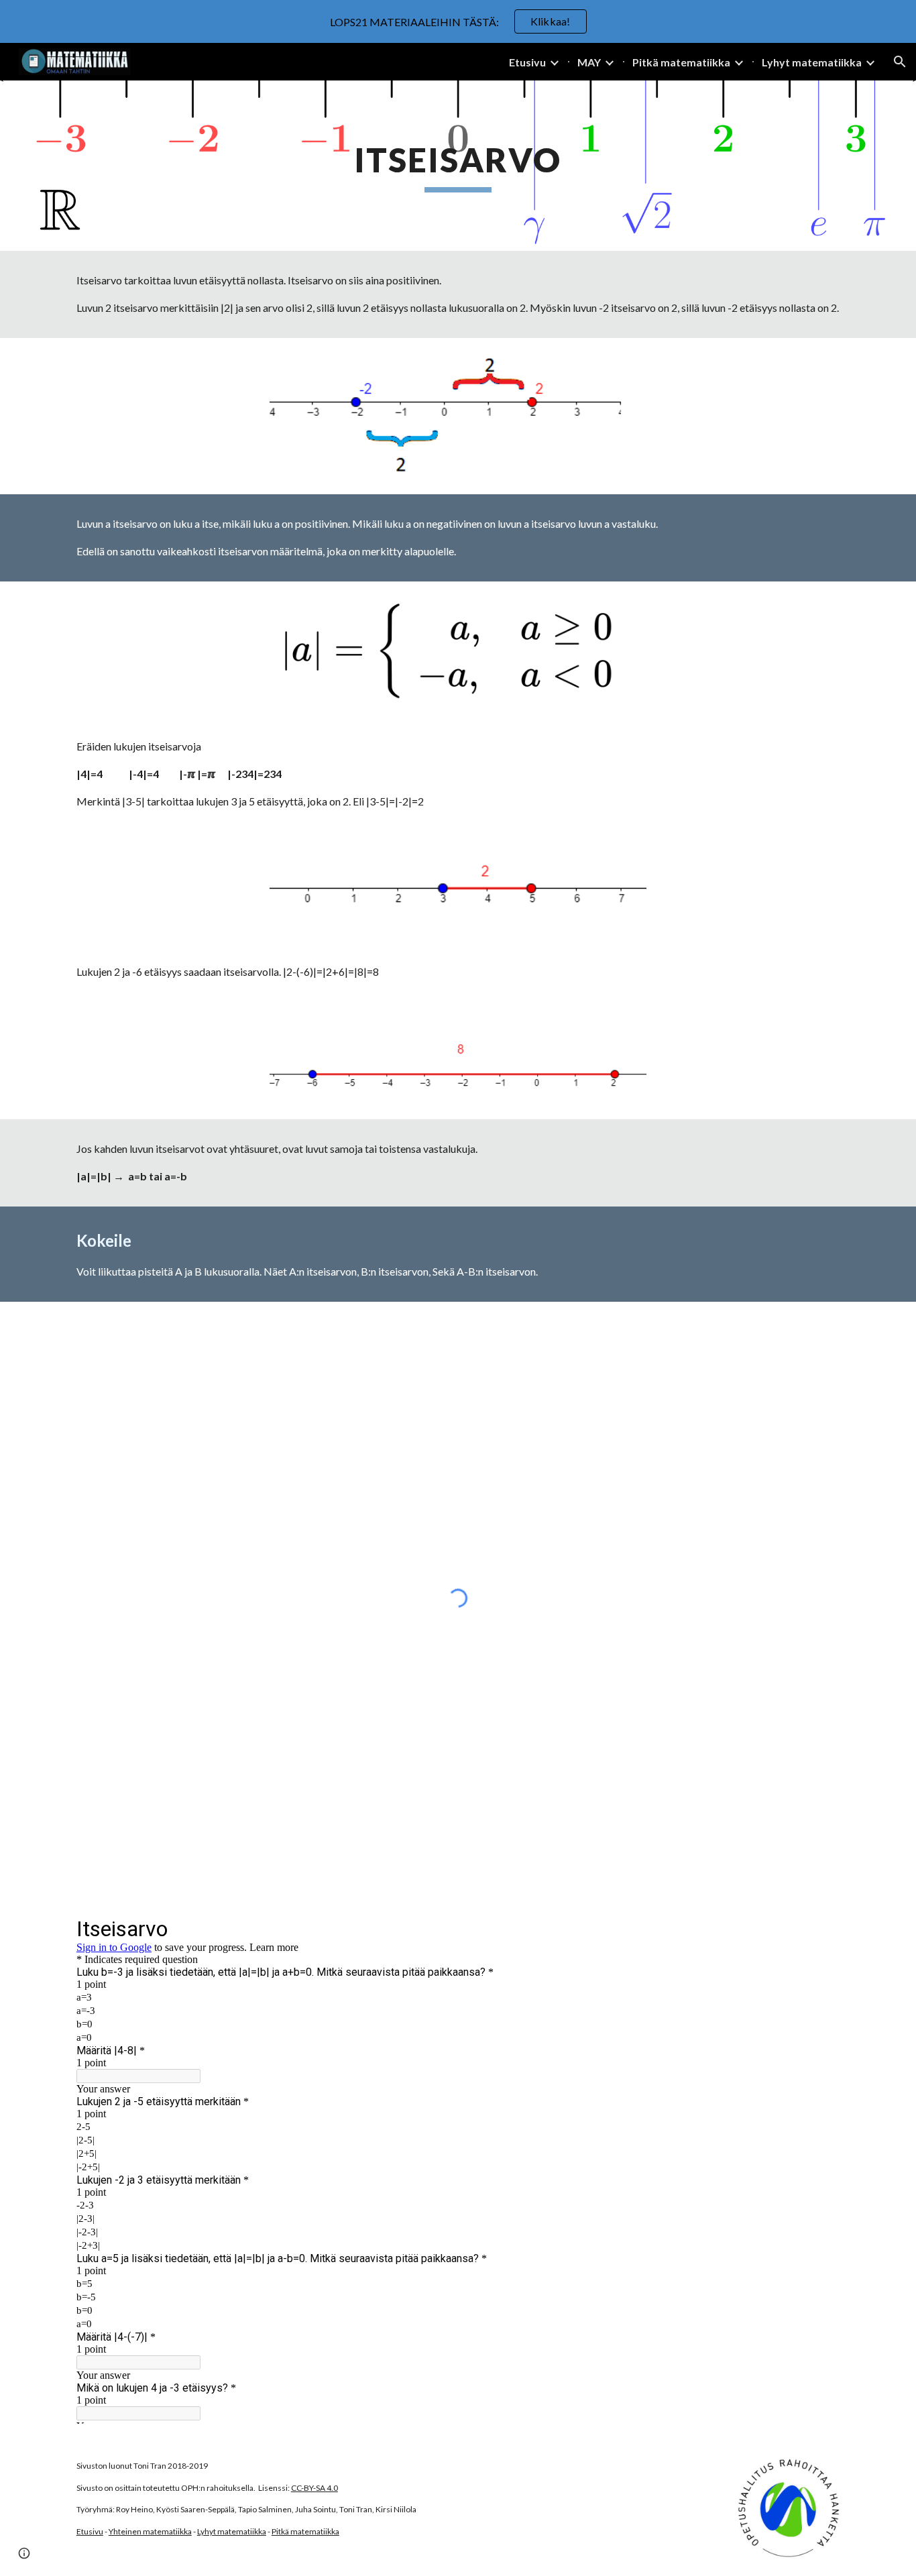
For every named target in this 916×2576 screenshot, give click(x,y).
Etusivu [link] (527, 62)
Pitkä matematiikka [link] (681, 62)
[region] (458, 21)
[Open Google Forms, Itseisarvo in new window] (819, 1928)
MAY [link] (589, 62)
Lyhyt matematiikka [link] (812, 62)
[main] (458, 166)
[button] (900, 62)
